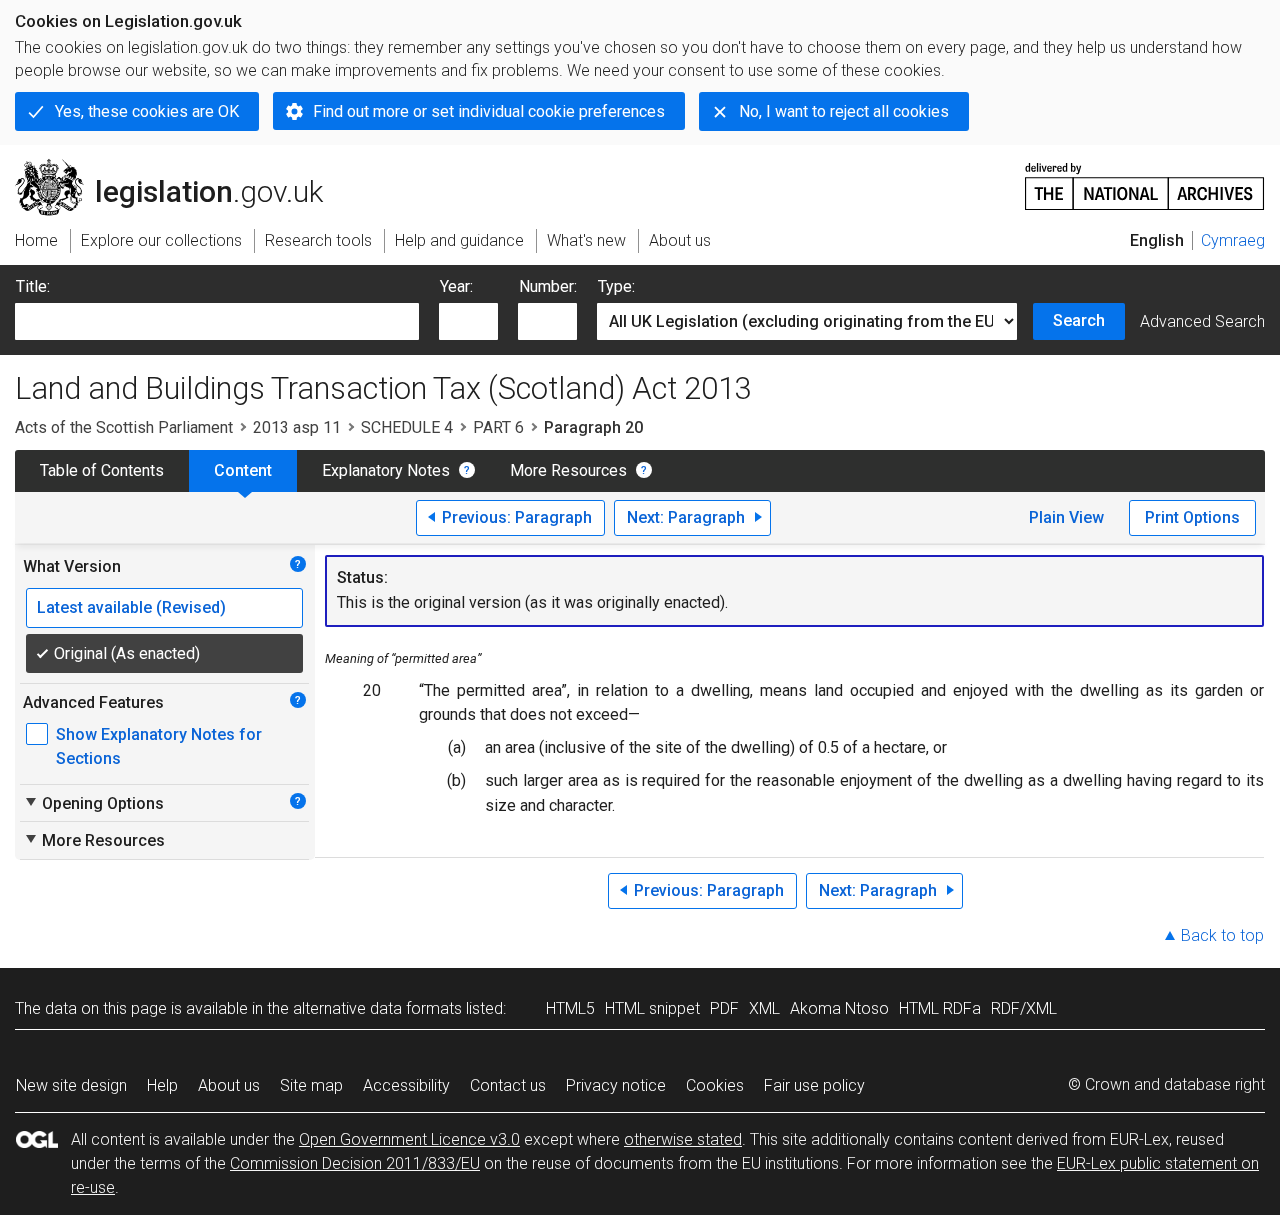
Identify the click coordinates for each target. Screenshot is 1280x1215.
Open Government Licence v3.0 (409, 1139)
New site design (71, 1085)
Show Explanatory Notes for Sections (159, 746)
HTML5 (570, 1008)
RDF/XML (1024, 1008)
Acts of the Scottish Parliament (124, 427)
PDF (724, 1008)
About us (229, 1085)
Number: (548, 286)
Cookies (715, 1085)
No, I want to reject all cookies (844, 111)
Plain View (1066, 517)
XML (764, 1008)
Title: (33, 286)
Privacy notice (616, 1085)
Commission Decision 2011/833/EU (355, 1163)
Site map (311, 1085)
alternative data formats (377, 1008)
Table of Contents (102, 470)
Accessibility (406, 1085)
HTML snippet (652, 1008)
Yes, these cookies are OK (147, 111)
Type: (616, 286)
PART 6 (498, 427)
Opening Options (93, 803)
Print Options (1192, 517)
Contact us (508, 1085)
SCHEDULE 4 (407, 427)
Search (1079, 320)
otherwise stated (683, 1139)
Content (243, 470)
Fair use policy (814, 1085)
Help (162, 1085)
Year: (456, 286)
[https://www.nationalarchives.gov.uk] (1145, 178)
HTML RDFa (940, 1008)
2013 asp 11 (297, 427)
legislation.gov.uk (180, 167)
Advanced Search (1202, 321)
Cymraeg (1233, 240)
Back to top (1222, 935)
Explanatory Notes (386, 470)
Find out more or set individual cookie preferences (489, 111)
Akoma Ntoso (839, 1008)
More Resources (568, 470)
